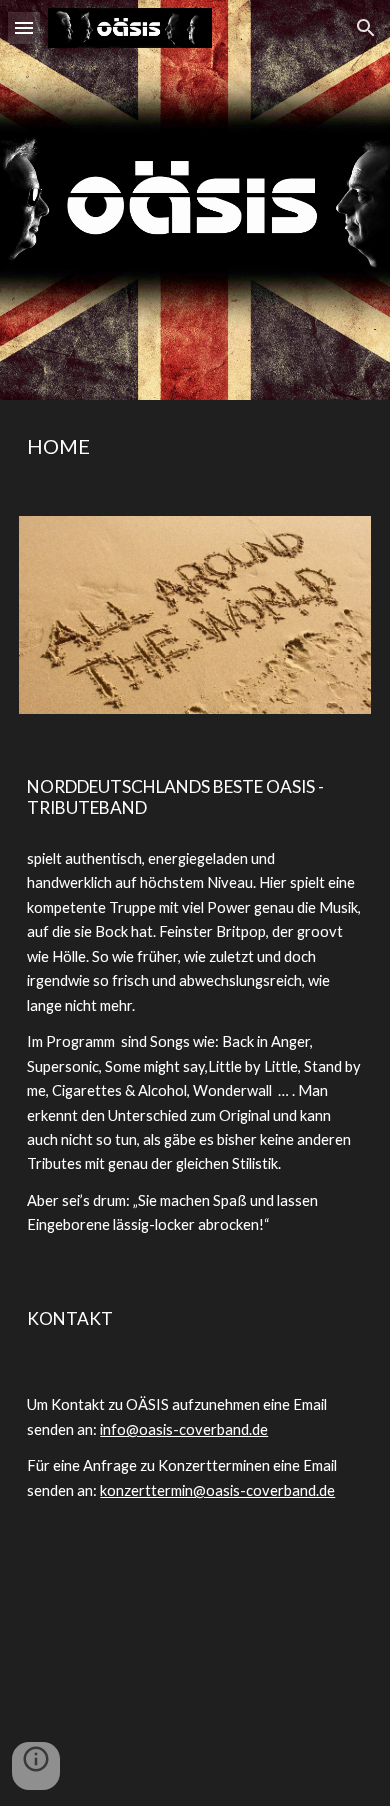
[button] (24, 27)
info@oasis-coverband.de (184, 1429)
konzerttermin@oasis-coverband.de (217, 1490)
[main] (195, 446)
